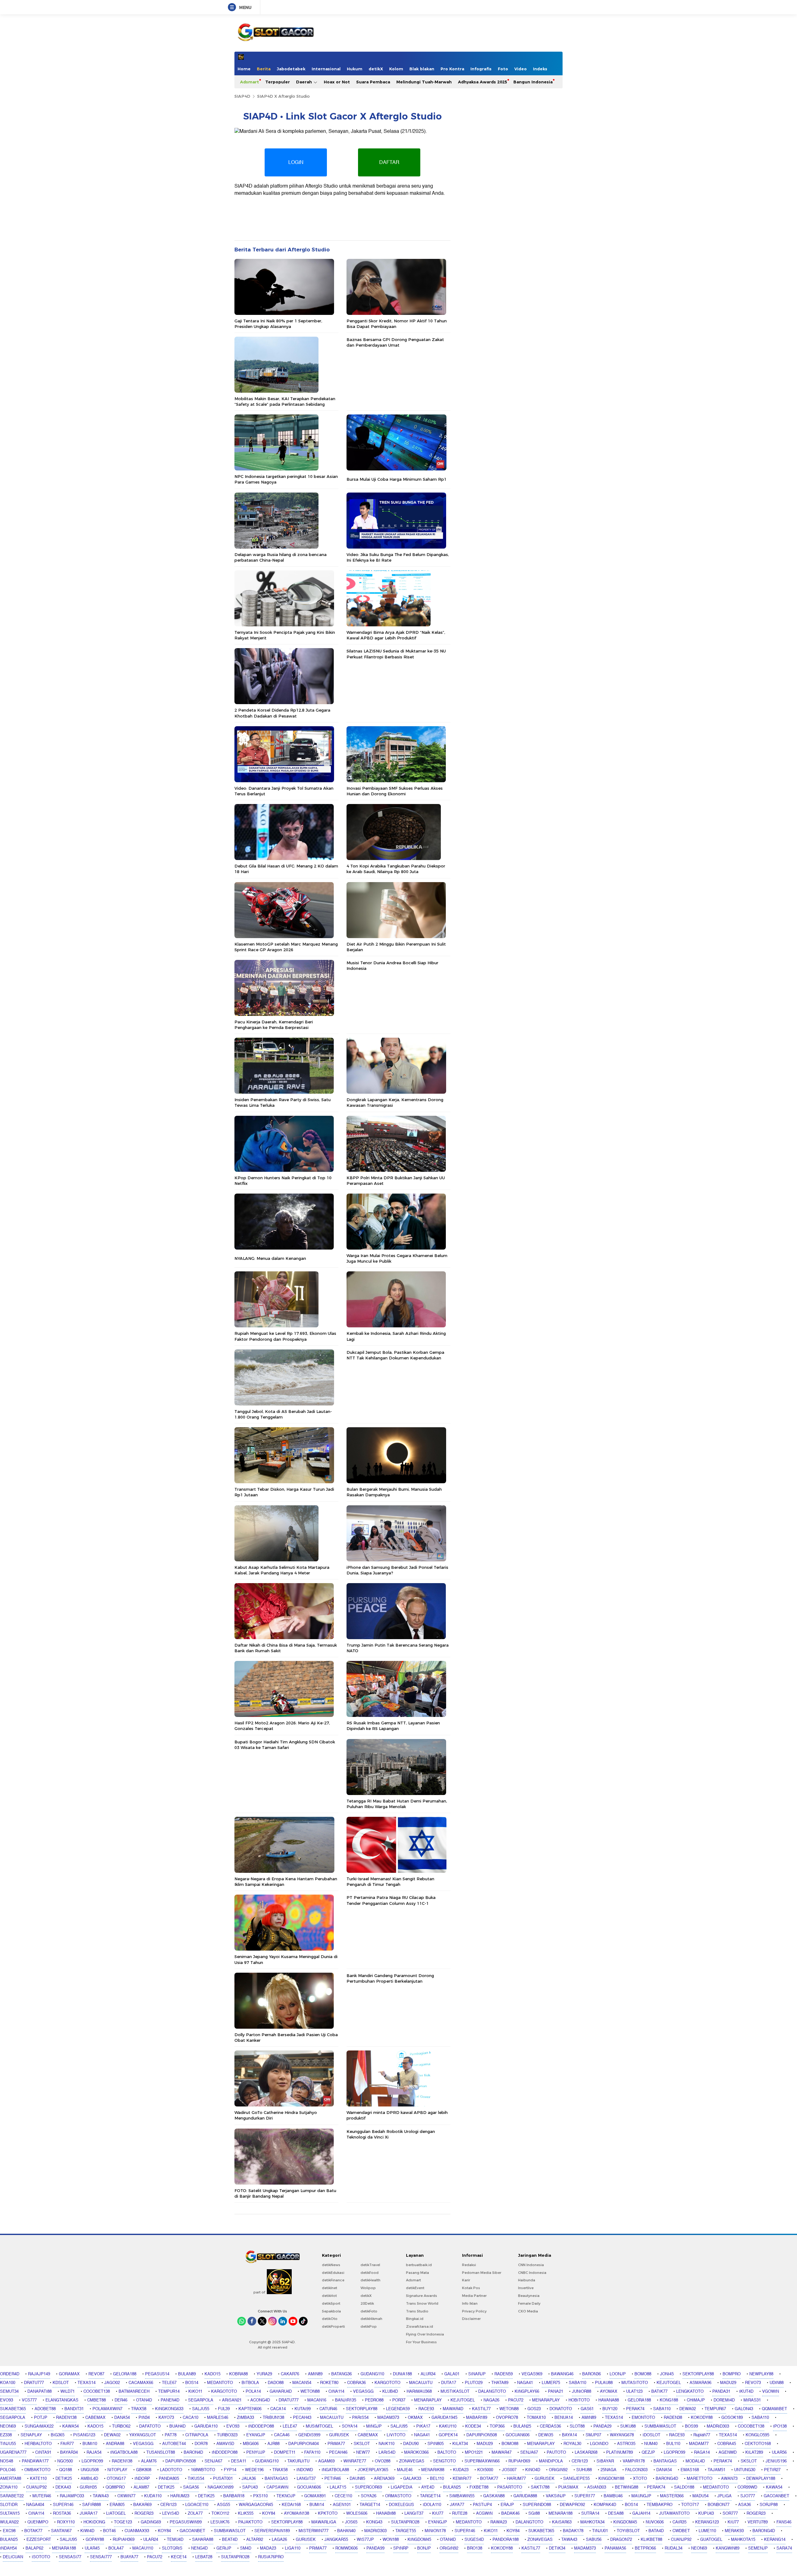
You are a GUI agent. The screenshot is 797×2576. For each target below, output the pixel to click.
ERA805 (117, 2505)
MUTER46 (42, 2496)
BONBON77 (719, 2505)
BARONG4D (667, 2479)
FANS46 (784, 2522)
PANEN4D (170, 2400)
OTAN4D (144, 2400)
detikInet (330, 2288)
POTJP (41, 2418)
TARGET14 (430, 2496)
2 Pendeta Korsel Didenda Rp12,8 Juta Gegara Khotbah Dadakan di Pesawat (282, 713)
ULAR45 (92, 2548)
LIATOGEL (116, 2513)
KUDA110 (153, 2496)
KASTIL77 (481, 2409)
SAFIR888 (92, 2505)
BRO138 (475, 2548)
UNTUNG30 (745, 2470)
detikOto (330, 2319)
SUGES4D (474, 2540)
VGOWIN (771, 2391)
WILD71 (68, 2391)
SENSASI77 (70, 2557)
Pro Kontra (452, 69)
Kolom (396, 69)
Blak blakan (422, 69)
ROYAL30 (572, 2444)
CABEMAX (95, 2418)
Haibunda (527, 2280)
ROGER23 (144, 2513)
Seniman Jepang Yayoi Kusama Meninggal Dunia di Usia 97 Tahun (286, 1959)
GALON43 (744, 2409)
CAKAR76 (290, 2374)
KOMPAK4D (605, 2505)
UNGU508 (90, 2470)
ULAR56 (779, 2452)
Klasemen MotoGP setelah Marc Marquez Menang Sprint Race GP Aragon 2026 (286, 947)
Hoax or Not (337, 82)
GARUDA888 (525, 2496)
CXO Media (528, 2311)
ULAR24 (151, 2540)
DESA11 (239, 2461)
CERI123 (580, 2461)
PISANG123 (84, 2435)
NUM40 (651, 2444)
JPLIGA (724, 2496)
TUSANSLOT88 (161, 2452)
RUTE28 (460, 2513)
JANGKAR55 (336, 2540)
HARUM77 (516, 2479)
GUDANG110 (372, 2374)
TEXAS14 (87, 2383)
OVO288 (383, 2461)
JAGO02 (112, 2383)
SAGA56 (191, 2487)
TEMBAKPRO (660, 2505)
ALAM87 (141, 2487)
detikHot (329, 2296)
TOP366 (497, 2426)
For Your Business (421, 2342)
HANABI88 (386, 2513)
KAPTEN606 (250, 2409)
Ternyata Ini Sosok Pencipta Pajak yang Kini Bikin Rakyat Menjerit (285, 635)
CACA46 (282, 2435)
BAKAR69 (142, 2505)
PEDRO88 (374, 2400)
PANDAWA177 (35, 2461)
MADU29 (728, 2383)
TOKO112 (220, 2513)
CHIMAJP (696, 2400)
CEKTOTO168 (758, 2444)
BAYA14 (569, 2435)
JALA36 (249, 2479)
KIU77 (438, 2513)
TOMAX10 (536, 2418)
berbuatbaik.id (419, 2265)
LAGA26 (279, 2540)
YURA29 (264, 2374)
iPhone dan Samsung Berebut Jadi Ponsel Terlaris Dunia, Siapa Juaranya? (397, 1570)
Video (521, 69)
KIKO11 (195, 2391)
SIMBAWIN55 (462, 2496)
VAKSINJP (556, 2496)
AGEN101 (342, 2505)
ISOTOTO (41, 2557)
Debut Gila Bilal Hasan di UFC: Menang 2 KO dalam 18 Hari (286, 869)
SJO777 (748, 2496)
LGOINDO (599, 2444)
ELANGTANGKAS (62, 2400)
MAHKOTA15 (743, 2540)
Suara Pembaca (373, 82)
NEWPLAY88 (761, 2374)
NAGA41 (525, 2383)
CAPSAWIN (277, 2487)
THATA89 (500, 2383)
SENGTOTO (444, 2461)
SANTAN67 (61, 2531)
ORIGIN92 (558, 2470)
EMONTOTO (643, 2418)
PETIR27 (772, 2470)
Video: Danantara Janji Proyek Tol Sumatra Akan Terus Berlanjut (284, 791)
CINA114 (336, 2391)
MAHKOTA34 (592, 2522)
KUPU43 (706, 2513)
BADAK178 (573, 2531)
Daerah (305, 82)
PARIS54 (360, 2418)
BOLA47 (116, 2548)
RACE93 (426, 2409)
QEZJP (648, 2452)
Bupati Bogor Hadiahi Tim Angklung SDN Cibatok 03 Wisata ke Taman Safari (285, 1745)
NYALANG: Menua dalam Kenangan (270, 1258)
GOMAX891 (315, 2496)
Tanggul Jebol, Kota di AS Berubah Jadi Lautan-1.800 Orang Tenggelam (283, 1414)
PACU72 (516, 2400)
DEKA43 (63, 2487)
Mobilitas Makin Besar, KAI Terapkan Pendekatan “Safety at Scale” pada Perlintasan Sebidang (285, 401)
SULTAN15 (10, 2513)
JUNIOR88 (582, 2391)
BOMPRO (732, 2374)
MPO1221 (474, 2452)
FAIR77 (67, 2444)
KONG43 (374, 2522)
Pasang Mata (417, 2273)
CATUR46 (328, 2409)
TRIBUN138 (274, 2418)
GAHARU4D (281, 2391)
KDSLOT (61, 2383)
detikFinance (333, 2280)
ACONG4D (260, 2400)
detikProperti (333, 2326)
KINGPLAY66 (527, 2391)
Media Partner (474, 2296)
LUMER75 (551, 2383)
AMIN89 (315, 2374)
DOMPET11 (285, 2452)
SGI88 (534, 2513)
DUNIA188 (402, 2374)
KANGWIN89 (728, 2548)
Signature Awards (422, 2296)
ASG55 (224, 2505)
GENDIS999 (309, 2435)
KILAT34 (460, 2444)
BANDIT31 (74, 2409)
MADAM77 (699, 2444)
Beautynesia (529, 2296)
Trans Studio (417, 2311)
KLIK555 (246, 2513)
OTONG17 (116, 2479)
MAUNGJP (641, 2496)
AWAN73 (729, 2479)
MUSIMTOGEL (319, 2426)
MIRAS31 (752, 2400)
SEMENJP (758, 2548)
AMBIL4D (89, 2479)
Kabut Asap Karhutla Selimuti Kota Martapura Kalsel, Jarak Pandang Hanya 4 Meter (282, 1570)
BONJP (424, 2548)
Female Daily (529, 2303)
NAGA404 (35, 2505)
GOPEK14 (448, 2435)
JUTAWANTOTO (674, 2513)
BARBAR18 (234, 2496)
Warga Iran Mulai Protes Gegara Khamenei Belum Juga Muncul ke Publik (397, 1258)
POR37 (399, 2400)
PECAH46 (338, 2452)
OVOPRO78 (507, 2418)
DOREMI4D (724, 2400)
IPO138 (780, 2426)
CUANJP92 (36, 2487)
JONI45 (667, 2374)
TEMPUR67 (715, 2409)
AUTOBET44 (174, 2444)
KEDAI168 (291, 2505)
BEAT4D (230, 2540)
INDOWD (305, 2470)
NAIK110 (387, 2444)
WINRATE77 (355, 2461)
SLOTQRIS (172, 2548)
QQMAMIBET (774, 2409)
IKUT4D (746, 2391)
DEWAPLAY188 (761, 2479)
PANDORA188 (506, 2540)
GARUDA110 (206, 2426)
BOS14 (192, 2383)
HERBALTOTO (38, 2444)
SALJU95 (399, 2426)
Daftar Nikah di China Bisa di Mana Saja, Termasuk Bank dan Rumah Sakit (286, 1648)
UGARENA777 (13, 2452)
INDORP (142, 2479)
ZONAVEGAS (412, 2461)
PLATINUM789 (620, 2452)
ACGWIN (484, 2513)
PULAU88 (604, 2383)
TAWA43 (101, 2496)
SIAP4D (242, 96)
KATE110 (38, 2479)
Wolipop (368, 2288)
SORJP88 (769, 2505)
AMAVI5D (225, 2444)
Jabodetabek (291, 69)
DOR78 (201, 2444)
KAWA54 (71, 2426)
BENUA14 (564, 2418)
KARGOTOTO (387, 2383)
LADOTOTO (171, 2470)
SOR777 (730, 2513)
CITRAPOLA (197, 2435)
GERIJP (224, 2548)
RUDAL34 (674, 2548)
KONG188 (669, 2400)
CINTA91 (43, 2452)
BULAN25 (522, 2426)
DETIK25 (64, 2479)
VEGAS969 (532, 2374)
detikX (376, 69)
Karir (466, 2280)
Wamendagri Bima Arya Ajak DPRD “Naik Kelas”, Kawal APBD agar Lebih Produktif (396, 635)
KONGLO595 (757, 2435)
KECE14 (179, 2557)
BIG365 (58, 2435)
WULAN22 (9, 2522)
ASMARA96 (700, 2383)
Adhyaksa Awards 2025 (483, 82)
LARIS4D (387, 2452)
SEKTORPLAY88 (698, 2374)
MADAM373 (388, 2418)
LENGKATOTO (690, 2391)
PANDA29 (602, 2426)
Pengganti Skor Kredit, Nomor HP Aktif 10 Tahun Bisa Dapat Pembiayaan (397, 324)
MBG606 (251, 2444)
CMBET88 (97, 2400)
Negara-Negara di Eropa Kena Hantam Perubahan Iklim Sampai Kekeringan (286, 1882)
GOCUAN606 (518, 2435)
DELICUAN (13, 2557)
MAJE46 (405, 2470)
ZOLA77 (195, 2513)
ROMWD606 (347, 2548)
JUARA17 (89, 2513)
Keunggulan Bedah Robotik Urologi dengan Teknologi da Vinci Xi (391, 2134)
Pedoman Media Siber (482, 2273)
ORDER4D (10, 2374)
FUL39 (224, 2409)
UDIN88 (777, 2383)
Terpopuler (278, 82)
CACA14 (278, 2409)
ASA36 (745, 2505)
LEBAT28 (204, 2557)
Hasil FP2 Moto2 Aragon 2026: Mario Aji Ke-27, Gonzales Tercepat (282, 1726)
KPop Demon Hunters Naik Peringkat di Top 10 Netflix (283, 1180)
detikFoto (369, 2311)
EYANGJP (256, 2435)
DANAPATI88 (40, 2391)
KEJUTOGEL (669, 2383)
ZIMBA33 (245, 2418)
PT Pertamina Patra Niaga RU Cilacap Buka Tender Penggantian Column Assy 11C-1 (391, 1900)
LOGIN (296, 162)
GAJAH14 (641, 2513)
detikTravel (370, 2265)
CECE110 (343, 2496)
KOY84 (269, 2513)
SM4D (246, 2548)
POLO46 (8, 2470)
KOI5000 (485, 2470)
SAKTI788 (540, 2487)
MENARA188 (561, 2513)
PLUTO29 (474, 2383)
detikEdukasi (333, 2273)
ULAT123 (634, 2391)
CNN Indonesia (531, 2265)
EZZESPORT (39, 2540)
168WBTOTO (203, 2470)
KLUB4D (390, 2391)
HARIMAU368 (419, 2391)
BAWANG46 (562, 2374)
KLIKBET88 (651, 2540)
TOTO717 (690, 2505)
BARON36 (592, 2374)
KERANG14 (775, 2540)
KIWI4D (87, 2531)
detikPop (369, 2326)
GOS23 (534, 2409)
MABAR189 (477, 2418)
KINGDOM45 (625, 2522)
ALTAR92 (255, 2540)
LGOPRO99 (674, 2452)
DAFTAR (389, 162)
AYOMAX (609, 2391)
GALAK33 (412, 2479)
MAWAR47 (502, 2452)
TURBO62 (121, 2426)
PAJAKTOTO (250, 2522)
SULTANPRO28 (405, 2522)
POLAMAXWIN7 (107, 2409)
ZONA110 (9, 2487)
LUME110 (707, 2531)
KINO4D (533, 2470)
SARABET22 (12, 2496)
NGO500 (65, 2461)
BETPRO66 (645, 2548)
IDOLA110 (432, 2505)
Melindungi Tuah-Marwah (424, 82)
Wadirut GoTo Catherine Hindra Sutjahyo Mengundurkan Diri (276, 2115)
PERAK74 (635, 2409)
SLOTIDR (9, 2505)
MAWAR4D (453, 2409)
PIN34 (144, 2418)
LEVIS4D (171, 2513)
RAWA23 (499, 2522)
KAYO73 (166, 2418)
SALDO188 (684, 2487)
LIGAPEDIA (402, 2487)
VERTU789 (758, 2522)
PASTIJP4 (482, 2505)
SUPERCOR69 (368, 2487)
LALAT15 (338, 2487)
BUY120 (610, 2409)
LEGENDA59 (398, 2409)
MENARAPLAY (428, 2400)
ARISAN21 (232, 2400)
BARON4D (193, 2452)
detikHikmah (371, 2319)
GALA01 (452, 2374)
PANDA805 (169, 2479)
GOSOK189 (732, 2418)
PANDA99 (375, 2548)
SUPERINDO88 (537, 2505)
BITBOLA (250, 2383)
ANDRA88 (115, 2444)
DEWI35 (546, 2435)
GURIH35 (88, 2487)
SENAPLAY (31, 2435)
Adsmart (250, 82)
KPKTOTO (328, 2513)
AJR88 (274, 2444)
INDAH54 (8, 2548)
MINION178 (435, 2531)
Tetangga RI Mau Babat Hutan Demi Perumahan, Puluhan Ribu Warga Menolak (397, 1804)
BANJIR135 (346, 2400)
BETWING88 (627, 2487)
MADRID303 (718, 2426)
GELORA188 (125, 2374)
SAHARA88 (203, 2540)
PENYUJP (256, 2452)
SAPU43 (250, 2487)
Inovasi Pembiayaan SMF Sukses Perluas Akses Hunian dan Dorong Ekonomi (395, 791)
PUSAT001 (223, 2479)
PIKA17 (423, 2426)
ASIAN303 (597, 2487)
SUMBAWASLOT (660, 2426)
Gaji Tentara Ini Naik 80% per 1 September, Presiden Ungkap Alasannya (278, 324)
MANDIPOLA (551, 2461)
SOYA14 (350, 2426)
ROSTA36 (62, 2513)
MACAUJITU (421, 2383)
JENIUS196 (776, 2461)
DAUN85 (357, 2479)
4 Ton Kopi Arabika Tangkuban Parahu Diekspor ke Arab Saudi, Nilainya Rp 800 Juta (396, 869)
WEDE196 (254, 2470)
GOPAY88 (95, 2540)
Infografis (481, 69)
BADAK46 (510, 2513)
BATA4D (656, 2531)
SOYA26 (369, 2496)
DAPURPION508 (482, 2435)
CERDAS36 (550, 2426)
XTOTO (640, 2479)
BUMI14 (317, 2505)
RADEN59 (504, 2374)
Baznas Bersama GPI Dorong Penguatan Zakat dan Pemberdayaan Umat (395, 342)
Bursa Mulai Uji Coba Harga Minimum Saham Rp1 (396, 479)
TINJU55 (8, 2444)
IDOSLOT (651, 2435)
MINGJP (374, 2426)
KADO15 (212, 2374)
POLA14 (253, 2391)
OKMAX (415, 2418)
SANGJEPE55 (576, 2479)
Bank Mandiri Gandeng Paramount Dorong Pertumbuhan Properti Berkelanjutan (390, 1978)
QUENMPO (38, 2522)
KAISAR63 (562, 2522)
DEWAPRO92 (572, 2505)
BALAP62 (34, 2548)
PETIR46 (333, 2479)
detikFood (370, 2273)
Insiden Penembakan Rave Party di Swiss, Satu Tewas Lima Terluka (283, 1102)
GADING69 (151, 2522)
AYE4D (428, 2487)
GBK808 (144, 2470)
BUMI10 (90, 2444)
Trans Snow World (422, 2303)
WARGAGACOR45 (256, 2505)
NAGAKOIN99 (221, 2487)
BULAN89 (187, 2374)
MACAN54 (302, 2383)
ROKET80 (329, 2383)
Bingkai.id (415, 2319)
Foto (503, 69)
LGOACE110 (197, 2505)
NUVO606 (655, 2522)
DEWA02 (688, 2409)
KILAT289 (754, 2452)
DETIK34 (557, 2548)
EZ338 (6, 2435)
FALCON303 (636, 2470)
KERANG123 (707, 2522)
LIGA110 (293, 2548)
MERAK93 (734, 2531)
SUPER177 (585, 2496)
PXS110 (260, 2496)
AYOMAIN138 (297, 2513)
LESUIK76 (220, 2522)
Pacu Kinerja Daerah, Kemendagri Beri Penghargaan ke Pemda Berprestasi (274, 1025)
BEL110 (437, 2479)
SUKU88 (628, 2426)
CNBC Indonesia (532, 2273)
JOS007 (509, 2470)
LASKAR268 (586, 2452)
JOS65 (351, 2522)
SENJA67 (529, 2452)
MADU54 (700, 2496)
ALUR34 (428, 2374)
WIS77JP (365, 2540)
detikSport (331, 2303)
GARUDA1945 (444, 2418)
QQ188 (66, 2470)
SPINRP (401, 2548)
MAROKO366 (416, 2452)
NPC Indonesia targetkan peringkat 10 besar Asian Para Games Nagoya (286, 479)
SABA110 (578, 2383)
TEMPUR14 (169, 2391)
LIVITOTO (396, 2435)
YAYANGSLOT (143, 2435)
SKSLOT (362, 2444)
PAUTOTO (556, 2452)
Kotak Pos (471, 2288)
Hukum (355, 69)
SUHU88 (584, 2470)
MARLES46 (218, 2418)
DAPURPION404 (304, 2444)
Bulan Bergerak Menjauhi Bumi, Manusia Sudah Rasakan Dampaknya (394, 1492)
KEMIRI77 (462, 2479)
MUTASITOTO (635, 2383)
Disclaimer (471, 2319)
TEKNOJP (286, 2496)
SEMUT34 (9, 2391)
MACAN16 (317, 2400)
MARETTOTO (700, 2479)
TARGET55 (406, 2531)
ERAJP (507, 2505)
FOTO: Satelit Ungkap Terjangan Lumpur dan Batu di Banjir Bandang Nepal (285, 2193)
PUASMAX (568, 2487)
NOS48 (7, 2461)
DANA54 (122, 2418)
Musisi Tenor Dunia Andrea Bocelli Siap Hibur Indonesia (392, 965)
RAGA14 (702, 2452)
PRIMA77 (336, 2444)
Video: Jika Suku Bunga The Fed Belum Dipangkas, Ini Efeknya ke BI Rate (398, 557)
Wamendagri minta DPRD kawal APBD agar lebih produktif (397, 2115)
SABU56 (594, 2540)
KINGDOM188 (611, 2479)
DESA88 (616, 2513)
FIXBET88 (479, 2487)
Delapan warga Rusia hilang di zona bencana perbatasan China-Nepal (281, 557)
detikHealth (370, 2280)
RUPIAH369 (519, 2461)
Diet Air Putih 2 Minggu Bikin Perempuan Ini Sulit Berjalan (396, 947)
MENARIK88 (433, 2470)
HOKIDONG (94, 2522)
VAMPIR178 (634, 2461)
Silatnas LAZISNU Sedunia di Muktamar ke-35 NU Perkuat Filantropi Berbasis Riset (396, 654)
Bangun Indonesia (533, 82)
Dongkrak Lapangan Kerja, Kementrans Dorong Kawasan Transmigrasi (395, 1102)
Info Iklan (470, 2303)
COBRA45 (727, 2444)
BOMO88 (643, 2374)
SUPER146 (63, 2505)
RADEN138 (66, 2418)
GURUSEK (339, 2435)
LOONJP (618, 2374)
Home (244, 69)
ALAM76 (149, 2461)
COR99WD (747, 2487)
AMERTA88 (11, 2479)
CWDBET (681, 2531)
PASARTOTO (510, 2487)
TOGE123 (123, 2522)
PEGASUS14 (157, 2374)
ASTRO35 (626, 2444)
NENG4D (199, 2548)
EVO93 (7, 2400)
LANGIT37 (306, 2479)
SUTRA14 (590, 2513)
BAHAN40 (346, 2531)
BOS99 (691, 2426)
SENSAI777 (101, 2557)
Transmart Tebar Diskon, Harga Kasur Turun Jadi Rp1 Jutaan (284, 1492)
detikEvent (415, 2288)
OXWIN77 (126, 2496)
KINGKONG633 (169, 2409)
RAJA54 (94, 2452)
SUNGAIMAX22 (39, 2426)
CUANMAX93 (137, 2531)
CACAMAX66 (141, 2383)
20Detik (367, 2303)
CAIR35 (679, 2522)
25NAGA (608, 2470)
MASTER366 (672, 2496)
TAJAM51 (717, 2470)
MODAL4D (695, 2461)
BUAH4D (177, 2426)
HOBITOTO (579, 2400)
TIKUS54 (196, 2479)
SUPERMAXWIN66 (482, 2461)
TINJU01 (600, 2531)
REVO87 (96, 2374)
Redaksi (469, 2265)
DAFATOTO (150, 2426)
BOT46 (109, 2531)
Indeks (540, 69)
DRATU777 (34, 2383)
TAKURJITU (298, 2461)
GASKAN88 (494, 2496)
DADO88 (276, 2383)
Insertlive (526, 2288)
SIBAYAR (605, 2461)
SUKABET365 (13, 2409)
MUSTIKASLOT (455, 2391)
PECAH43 (302, 2418)
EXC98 (9, 2531)
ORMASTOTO (398, 2496)
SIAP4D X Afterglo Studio (283, 96)
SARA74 (784, 2548)
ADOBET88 (45, 2409)
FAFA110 (312, 2452)
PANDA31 (721, 2391)
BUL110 (673, 2444)
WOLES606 (357, 2513)
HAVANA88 (609, 2400)
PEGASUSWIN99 (186, 2522)
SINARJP (477, 2374)
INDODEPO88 (261, 2426)
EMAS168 (690, 2470)
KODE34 (473, 2426)
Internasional (326, 69)
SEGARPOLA (201, 2400)
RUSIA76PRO (271, 2557)
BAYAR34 (69, 2452)
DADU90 (411, 2444)
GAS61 (587, 2409)
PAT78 (171, 2435)
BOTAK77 (489, 2479)
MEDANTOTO (220, 2383)
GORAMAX (69, 2374)
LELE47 (290, 2426)
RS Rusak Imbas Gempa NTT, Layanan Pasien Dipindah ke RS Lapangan (393, 1726)
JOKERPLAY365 (373, 2470)
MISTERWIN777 (314, 2531)
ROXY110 (66, 2522)
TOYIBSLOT (628, 2531)
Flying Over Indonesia (425, 2334)
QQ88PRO (115, 2487)
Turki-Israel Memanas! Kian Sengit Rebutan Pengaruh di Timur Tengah (390, 1882)
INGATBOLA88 (124, 2452)
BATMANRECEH (134, 2391)
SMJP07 (593, 2435)
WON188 (391, 2540)
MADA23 (268, 2548)
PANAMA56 (615, 2548)
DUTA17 (449, 2383)
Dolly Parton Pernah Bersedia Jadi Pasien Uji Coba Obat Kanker (286, 2037)
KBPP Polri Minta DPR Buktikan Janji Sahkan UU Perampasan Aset (396, 1180)
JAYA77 (457, 2505)
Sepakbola (331, 2311)
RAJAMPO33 (72, 2496)
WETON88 (310, 2391)
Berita (264, 69)
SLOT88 (577, 2426)
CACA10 (191, 2418)
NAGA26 (491, 2400)
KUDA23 (461, 2470)
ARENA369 (384, 2479)
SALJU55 (201, 2409)
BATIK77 (659, 2391)
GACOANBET (776, 2496)
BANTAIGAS (665, 2461)
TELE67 (169, 2383)
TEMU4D (175, 2540)
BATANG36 (342, 2374)
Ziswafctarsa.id (420, 2326)
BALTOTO (447, 2452)
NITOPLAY (117, 2470)
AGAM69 (326, 2461)
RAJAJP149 (39, 2374)
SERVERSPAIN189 (272, 2531)
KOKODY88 (702, 2418)
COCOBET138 (97, 2391)
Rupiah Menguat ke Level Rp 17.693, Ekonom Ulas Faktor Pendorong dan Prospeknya (285, 1336)
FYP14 (230, 2470)
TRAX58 (139, 2409)
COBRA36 (356, 2383)
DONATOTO (561, 2409)
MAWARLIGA (324, 2522)
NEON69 (8, 2426)
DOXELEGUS (401, 2505)
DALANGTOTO (492, 2391)
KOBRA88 (238, 2374)
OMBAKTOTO (37, 2470)
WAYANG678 (622, 2435)
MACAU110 (143, 2548)
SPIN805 (436, 2444)
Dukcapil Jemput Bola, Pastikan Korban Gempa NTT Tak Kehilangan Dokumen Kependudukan (395, 1355)
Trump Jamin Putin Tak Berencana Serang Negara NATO (398, 1648)
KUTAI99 (303, 2409)
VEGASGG (363, 2391)
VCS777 (29, 2400)
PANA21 (556, 2391)
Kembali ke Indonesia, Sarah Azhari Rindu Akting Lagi (396, 1336)
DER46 (121, 2400)
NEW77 (363, 2452)
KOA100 (8, 2383)
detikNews (331, 2265)
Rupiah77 (702, 2435)
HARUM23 (180, 2496)
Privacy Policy (474, 2311)
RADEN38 (673, 2418)
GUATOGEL (711, 2540)
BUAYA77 (129, 2557)
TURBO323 (227, 2435)
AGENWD (728, 2452)
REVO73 (753, 2383)
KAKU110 (448, 2426)
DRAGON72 (621, 2540)
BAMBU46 (613, 2496)
